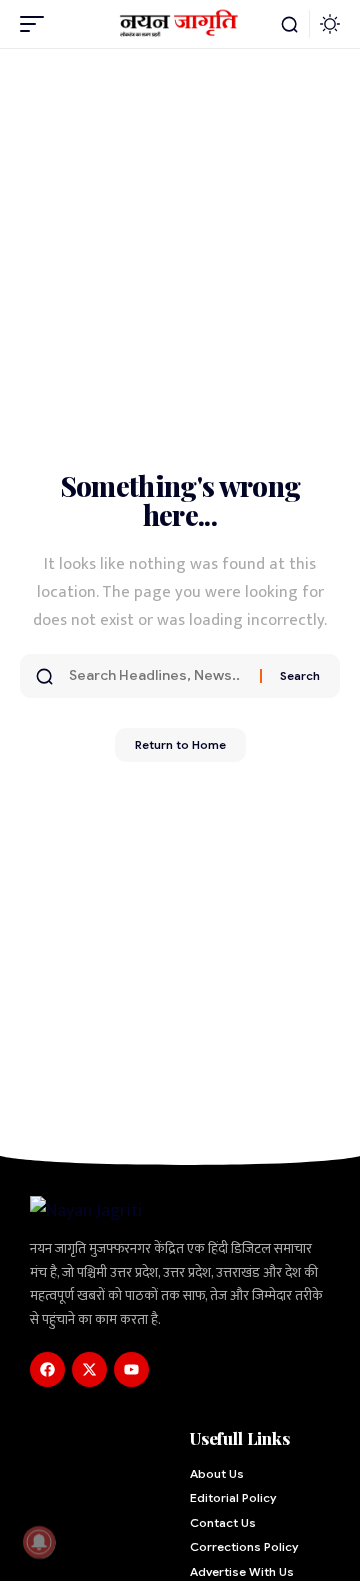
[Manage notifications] (39, 1542)
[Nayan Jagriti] (180, 24)
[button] (37, 24)
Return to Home (180, 744)
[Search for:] (157, 676)
